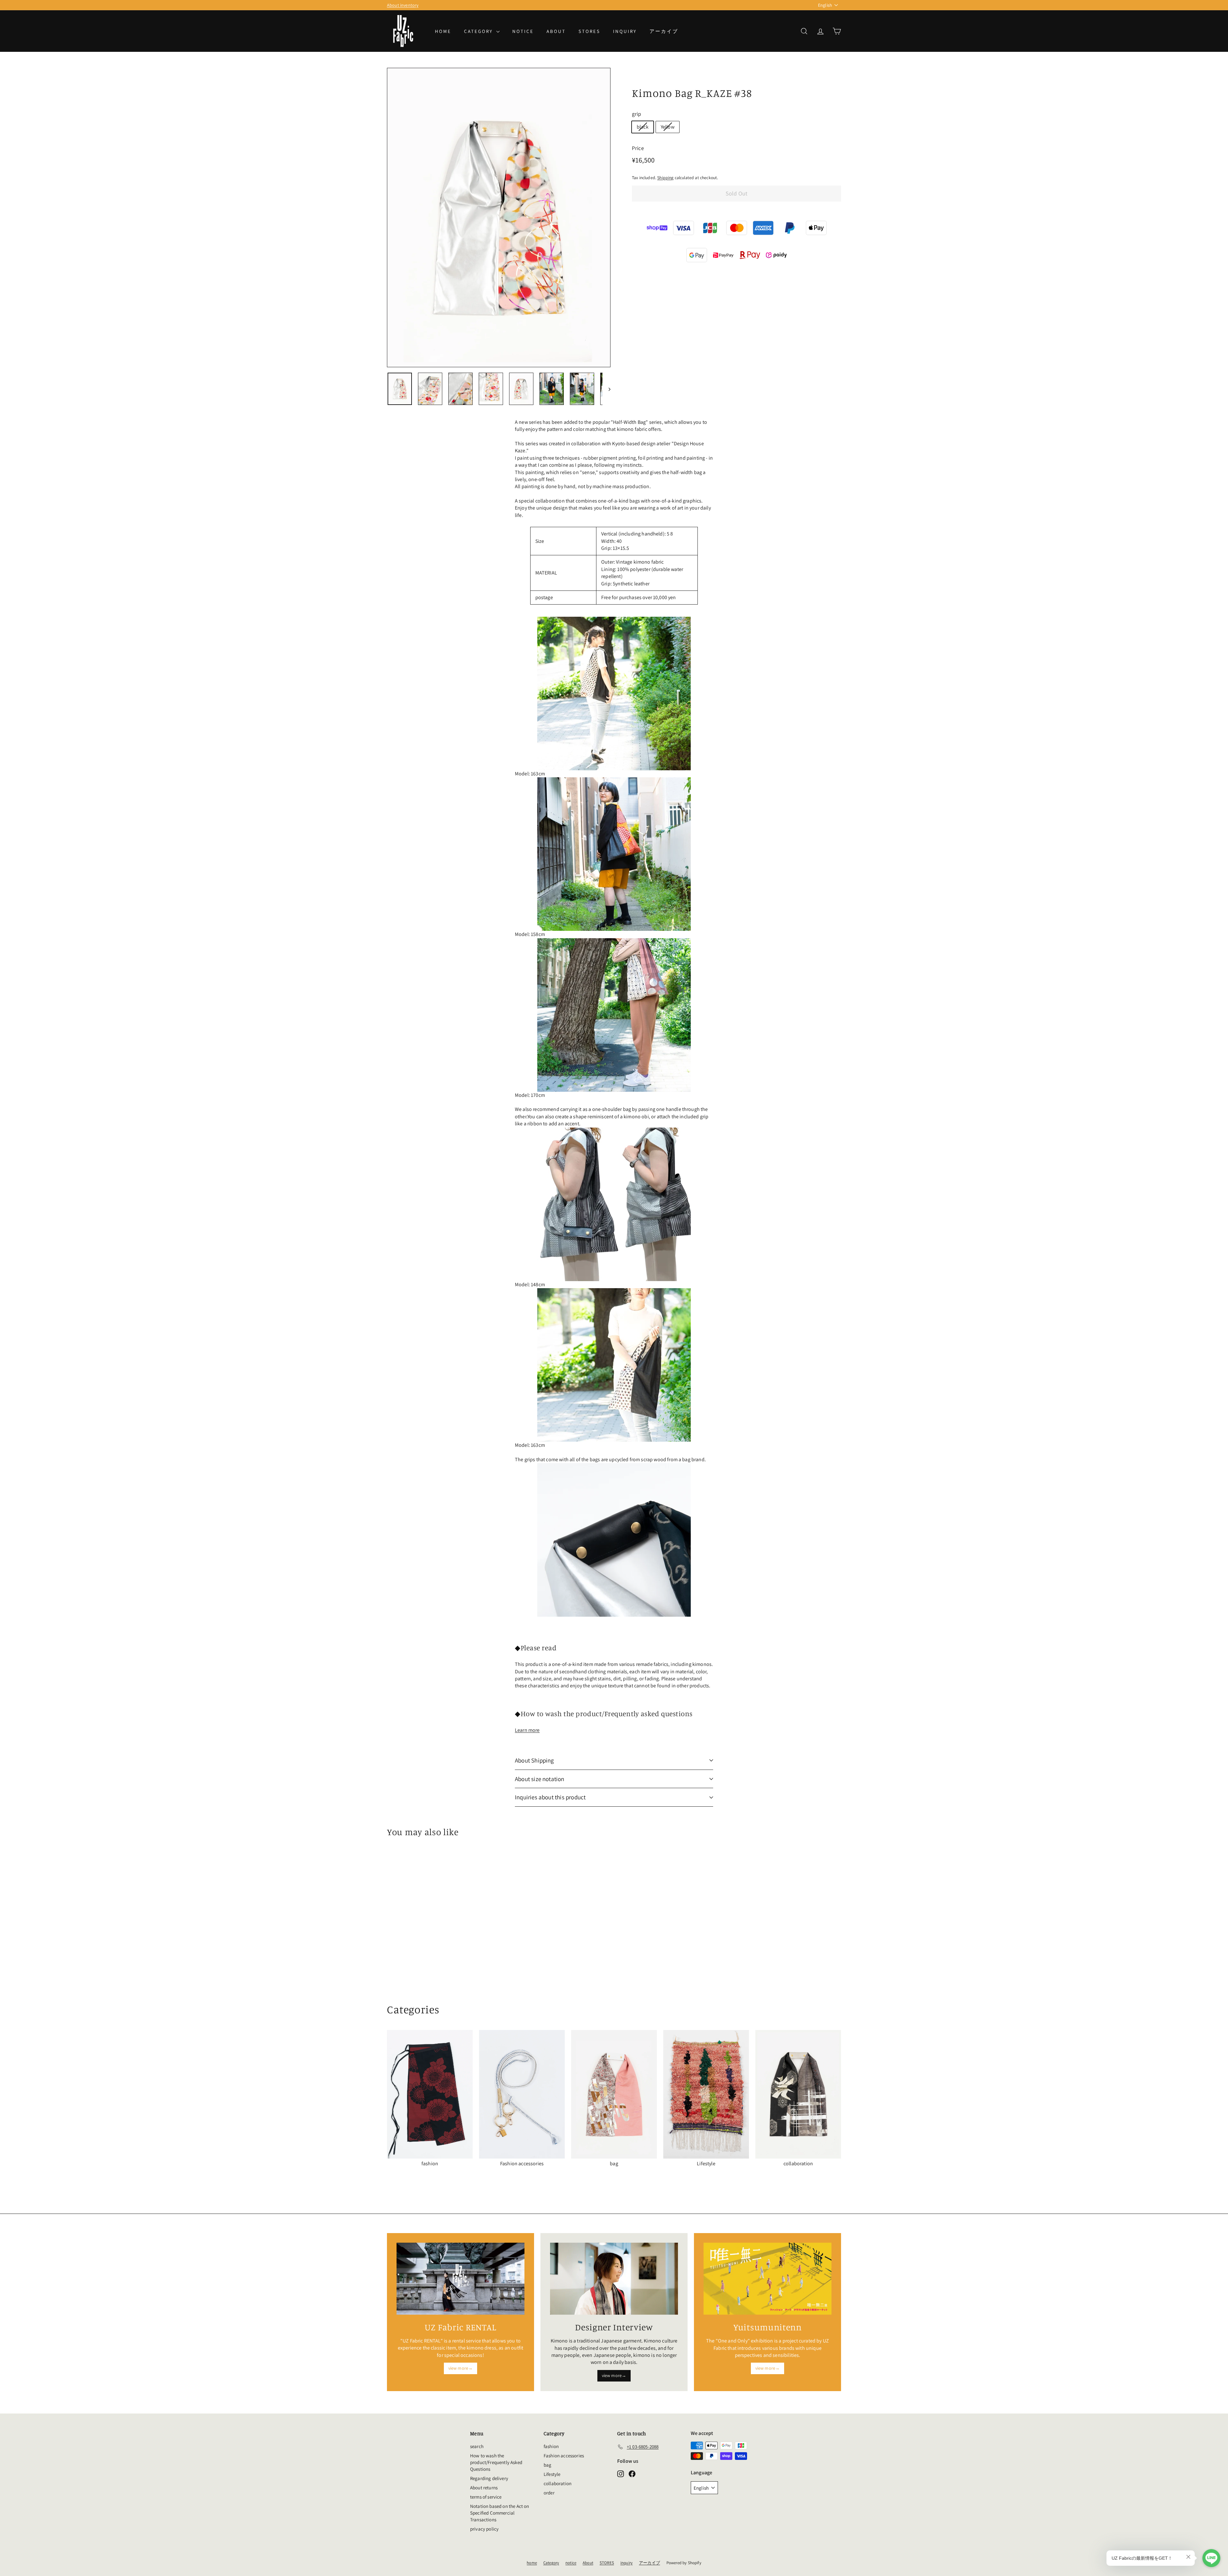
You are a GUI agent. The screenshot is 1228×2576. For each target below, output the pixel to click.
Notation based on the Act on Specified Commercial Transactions (500, 2513)
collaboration (558, 2483)
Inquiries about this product (550, 1797)
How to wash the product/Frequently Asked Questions (496, 2462)
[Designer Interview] (614, 2279)
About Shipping (535, 1760)
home (443, 31)
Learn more (527, 1730)
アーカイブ (664, 31)
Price (638, 148)
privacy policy (484, 2529)
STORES (589, 31)
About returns (484, 2488)
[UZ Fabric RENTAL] (460, 2279)
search (477, 2446)
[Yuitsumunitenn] (767, 2279)
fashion (551, 2446)
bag (547, 2465)
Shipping (665, 178)
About (556, 31)
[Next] (606, 389)
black (643, 127)
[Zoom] (499, 218)
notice (523, 31)
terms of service (486, 2497)
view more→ (461, 2368)
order (549, 2493)
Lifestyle (552, 2474)
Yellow (668, 127)
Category (479, 31)
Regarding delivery (489, 2478)
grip (637, 114)
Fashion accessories (564, 2456)
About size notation (540, 1779)
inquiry (625, 31)
